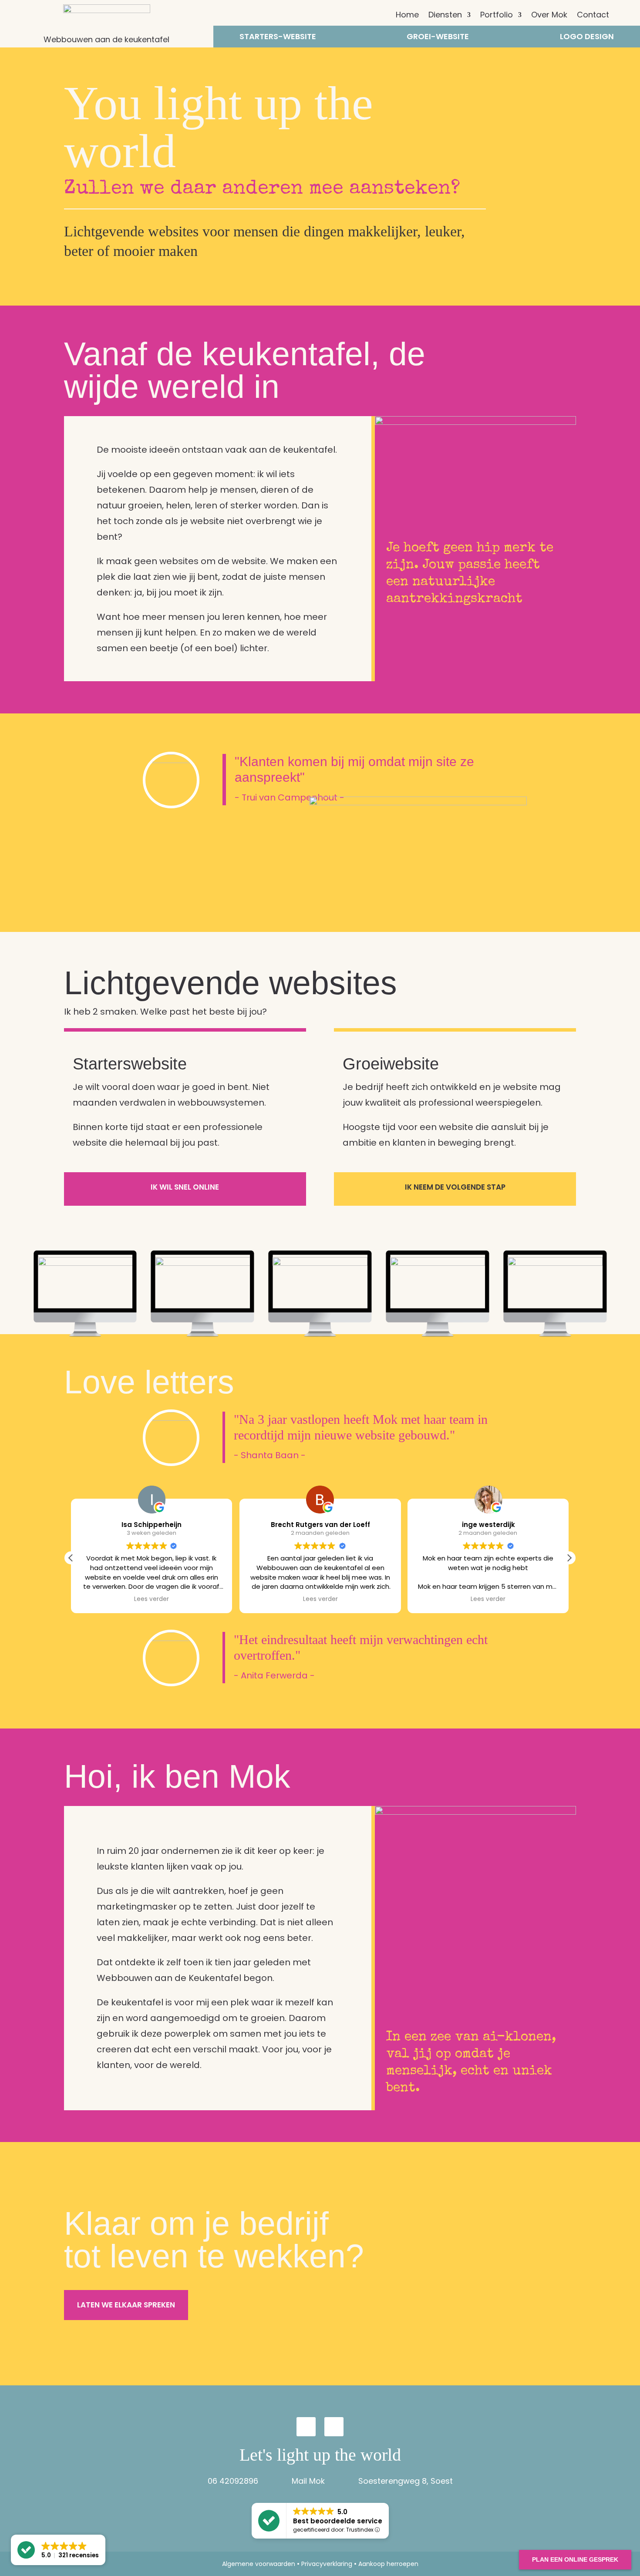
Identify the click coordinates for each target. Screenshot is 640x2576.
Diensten (445, 16)
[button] (569, 1558)
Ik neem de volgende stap (455, 1187)
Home (407, 16)
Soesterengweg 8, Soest (406, 2481)
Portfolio (497, 16)
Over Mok (549, 16)
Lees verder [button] (152, 1599)
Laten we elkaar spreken (126, 2305)
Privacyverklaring (327, 2564)
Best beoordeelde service (338, 2521)
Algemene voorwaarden (259, 2564)
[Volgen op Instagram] (306, 2427)
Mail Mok (308, 2481)
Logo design (587, 38)
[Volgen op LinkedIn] (334, 2427)
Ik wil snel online (185, 1187)
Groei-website (438, 38)
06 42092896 (233, 2481)
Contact (593, 16)
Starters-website (278, 38)
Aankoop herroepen (388, 2564)
